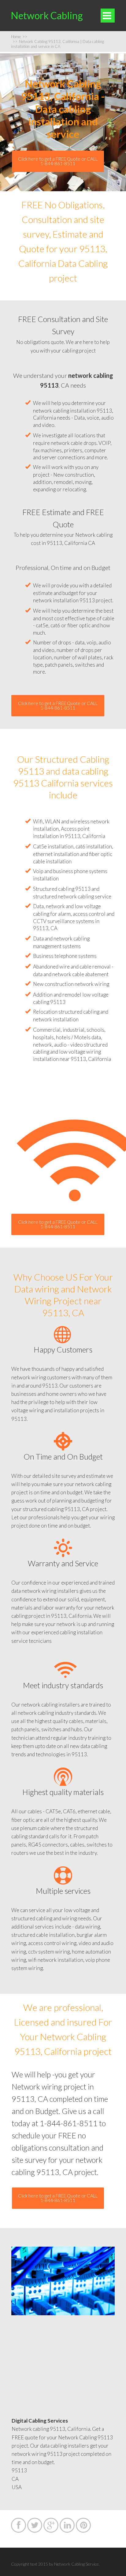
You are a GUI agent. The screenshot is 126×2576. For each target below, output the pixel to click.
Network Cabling (47, 15)
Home (19, 37)
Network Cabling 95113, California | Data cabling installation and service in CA (57, 44)
